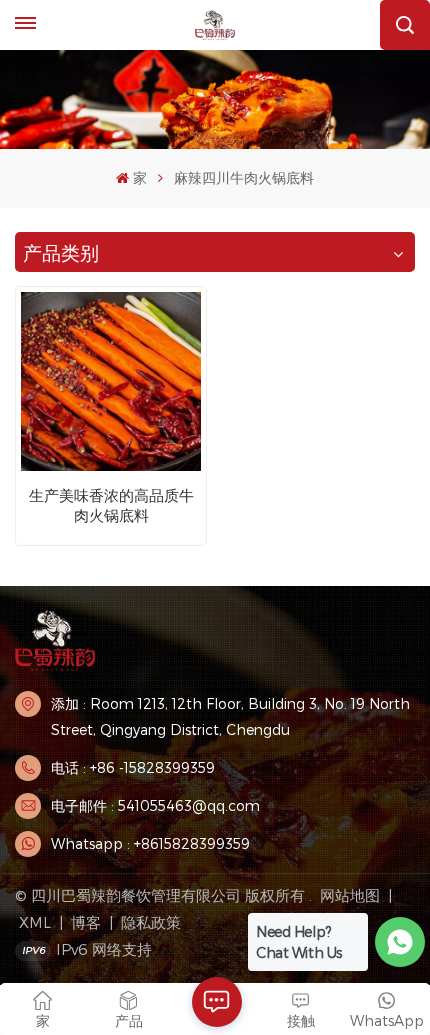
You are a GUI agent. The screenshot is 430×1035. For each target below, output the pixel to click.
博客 (86, 922)
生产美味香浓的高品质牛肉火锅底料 (111, 505)
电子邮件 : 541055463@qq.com (155, 805)
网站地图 (352, 895)
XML (35, 922)
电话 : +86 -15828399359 (133, 767)
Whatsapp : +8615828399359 (150, 843)
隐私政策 (151, 922)
